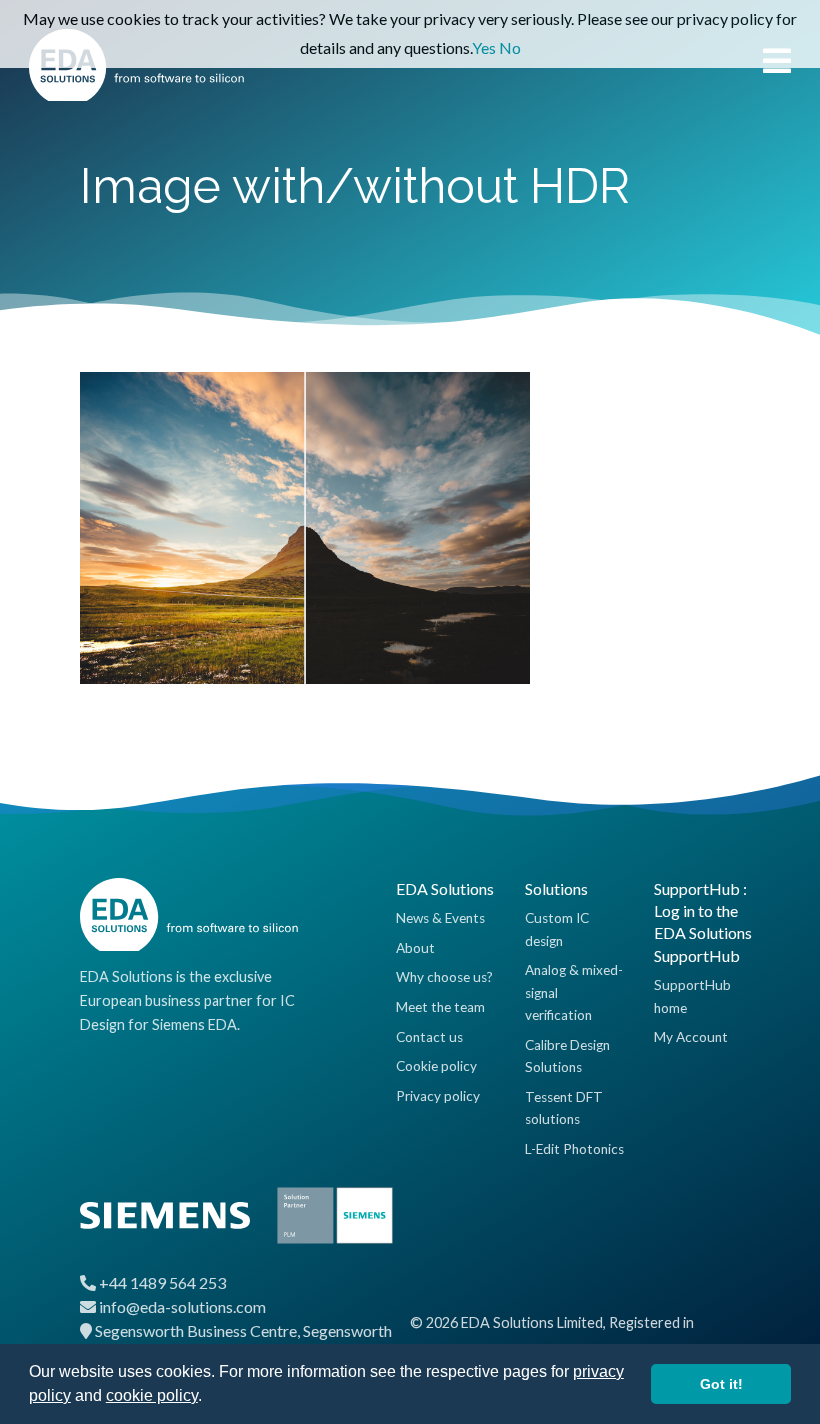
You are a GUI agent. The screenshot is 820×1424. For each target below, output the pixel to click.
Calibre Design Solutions (567, 1056)
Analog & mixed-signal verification (574, 992)
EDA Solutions (445, 888)
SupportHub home (692, 996)
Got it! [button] (721, 1384)
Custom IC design (557, 929)
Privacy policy (438, 1096)
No (510, 47)
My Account (691, 1037)
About (415, 948)
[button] (209, 1398)
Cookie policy (436, 1066)
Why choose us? (444, 977)
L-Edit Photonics (574, 1149)
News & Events (440, 918)
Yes (484, 47)
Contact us (429, 1037)
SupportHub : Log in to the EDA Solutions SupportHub (703, 922)
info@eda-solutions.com (182, 1306)
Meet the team (440, 1007)
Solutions (556, 888)
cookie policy (152, 1395)
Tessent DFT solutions (564, 1108)
